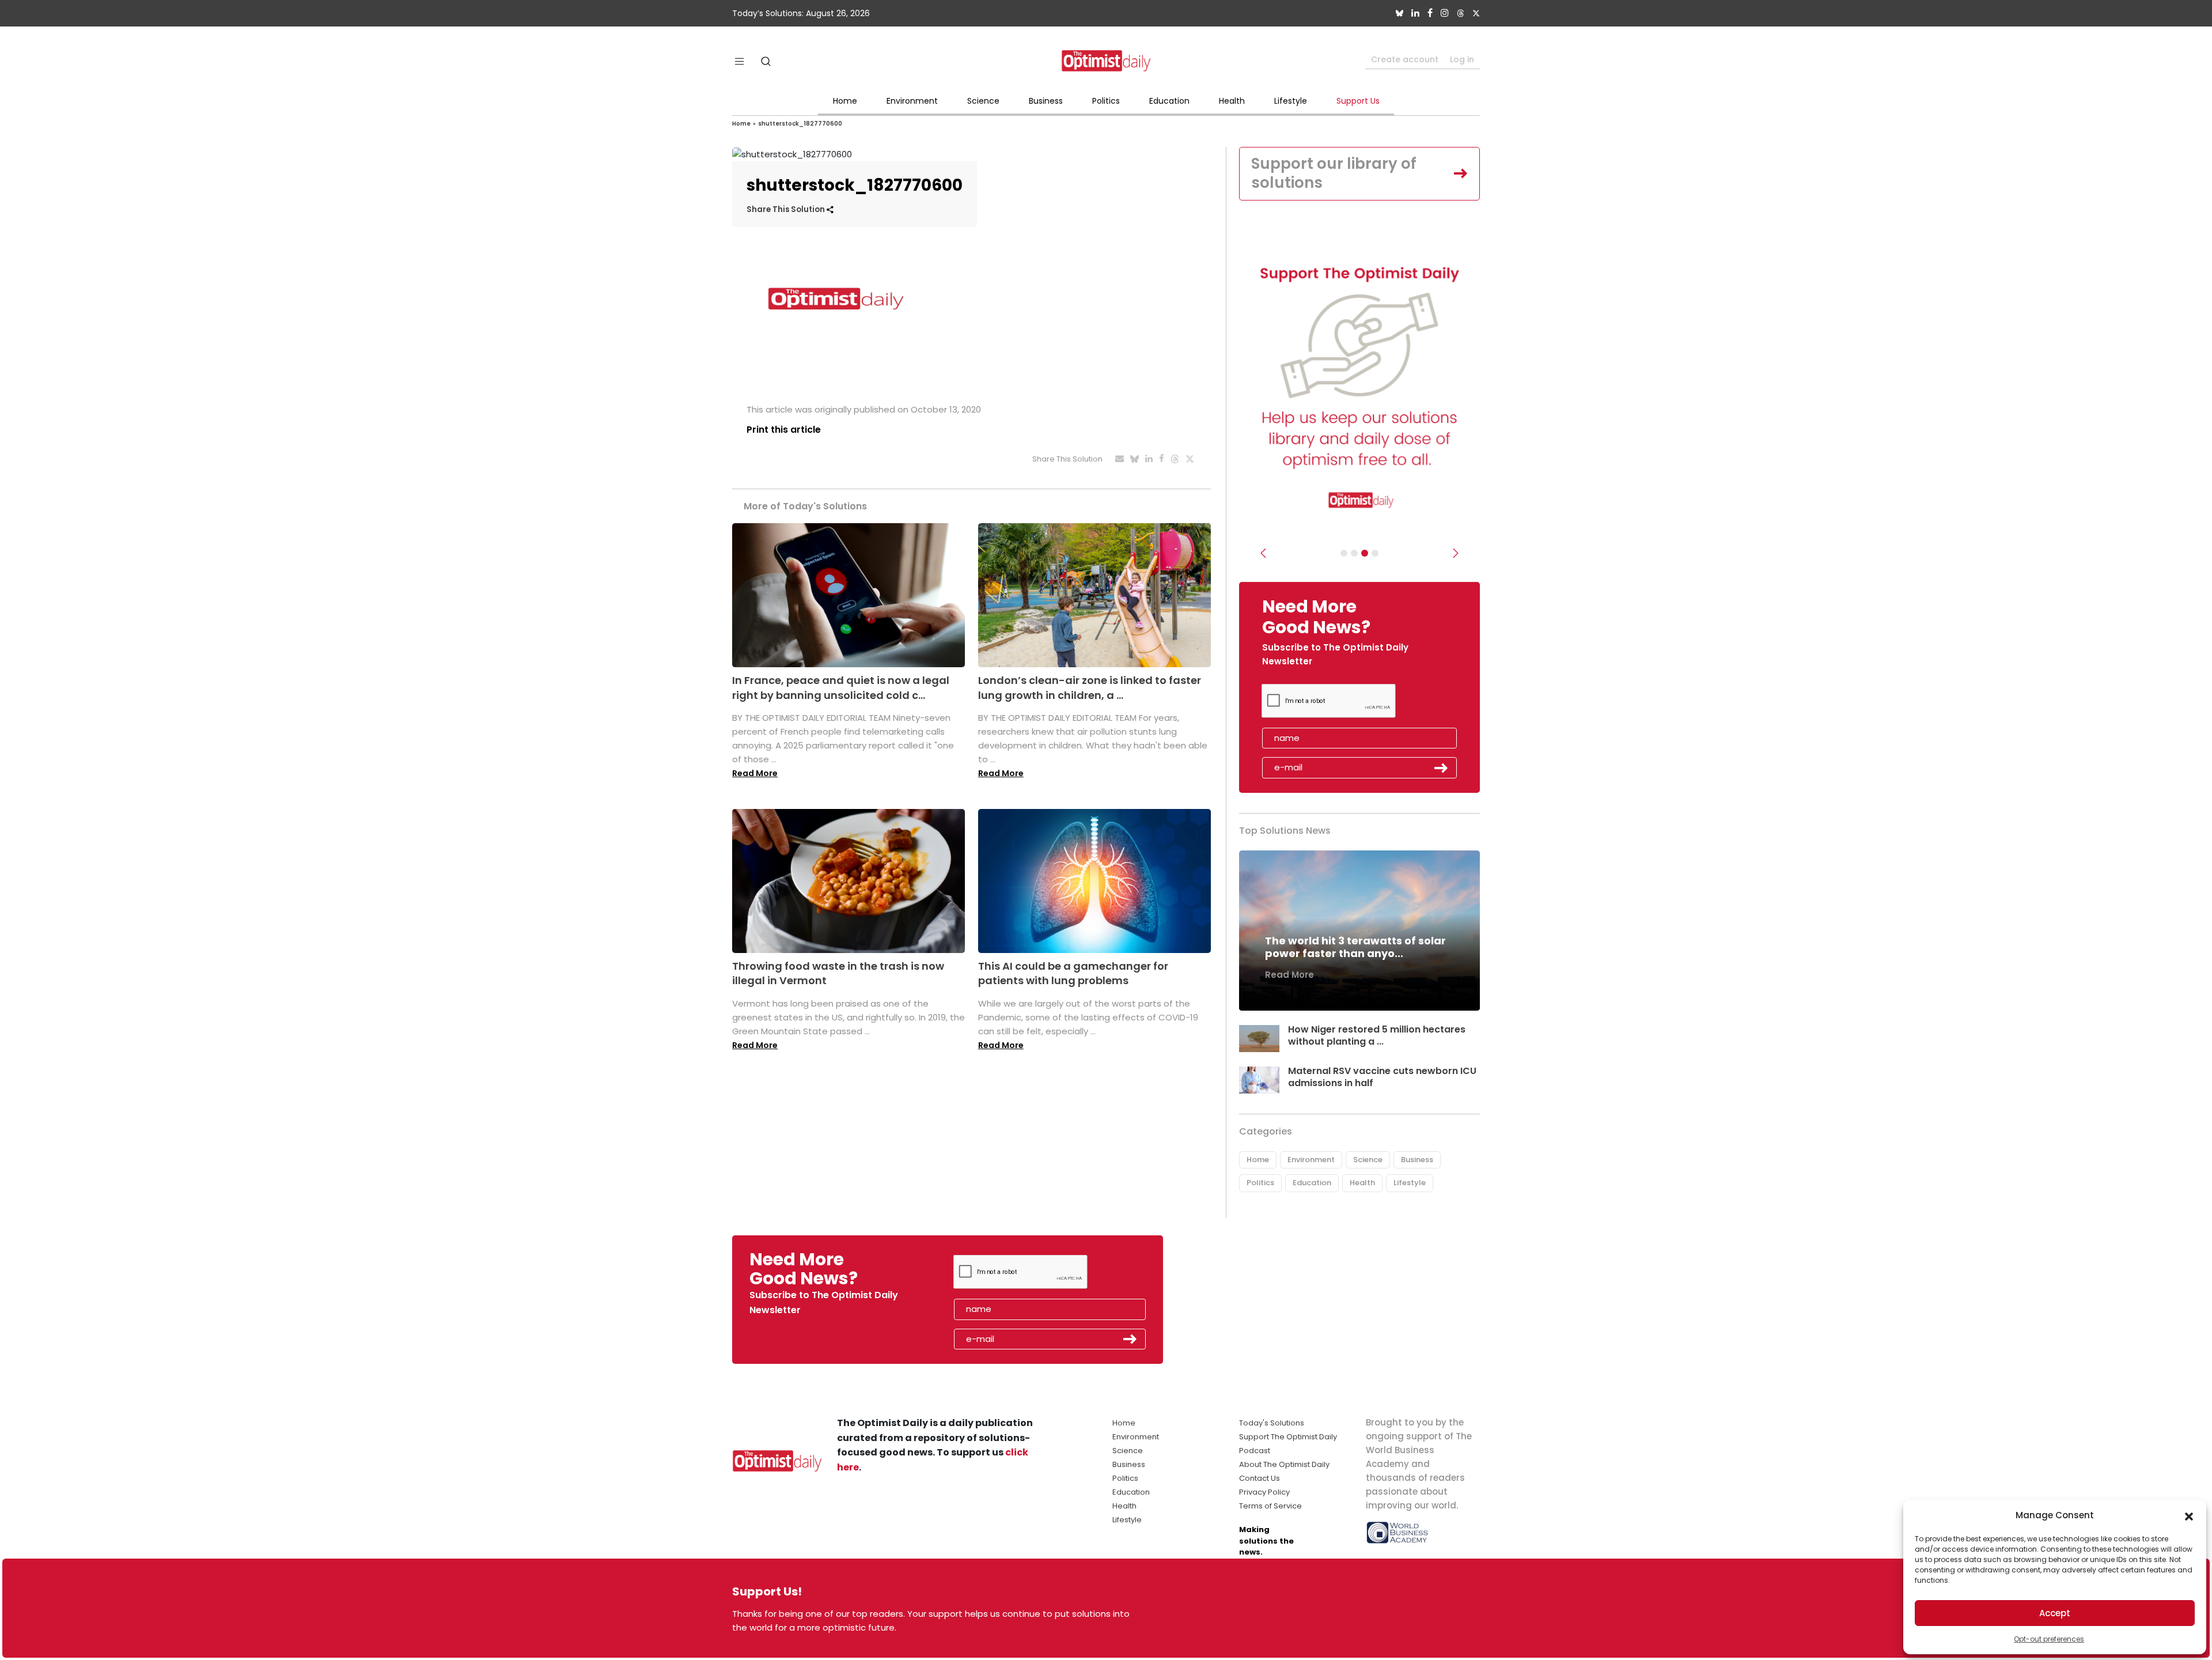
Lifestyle (1291, 101)
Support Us (1358, 101)
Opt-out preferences (2049, 1639)
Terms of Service (1270, 1506)
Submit (1441, 768)
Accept (2055, 1613)
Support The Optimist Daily (1288, 1437)
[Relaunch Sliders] (1375, 553)
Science (983, 101)
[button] (2189, 1515)
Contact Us (1260, 1478)
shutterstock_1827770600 (800, 124)
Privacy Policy (1264, 1492)
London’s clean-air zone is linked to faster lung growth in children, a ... (1090, 687)
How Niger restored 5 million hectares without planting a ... (1377, 1035)
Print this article (784, 430)
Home (845, 101)
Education (1169, 101)
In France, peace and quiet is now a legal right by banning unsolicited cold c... (841, 687)
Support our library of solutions (1334, 173)
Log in (1462, 59)
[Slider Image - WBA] (1354, 553)
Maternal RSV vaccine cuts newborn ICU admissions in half (1382, 1077)
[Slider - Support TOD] (1365, 553)
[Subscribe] (1344, 553)
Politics (1106, 101)
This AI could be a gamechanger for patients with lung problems (1073, 973)
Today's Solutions (1272, 1423)
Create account (1405, 59)
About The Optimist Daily (1284, 1464)
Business (1046, 101)
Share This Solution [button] (787, 209)
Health (1232, 101)
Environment (912, 101)
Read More (755, 773)
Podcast (1255, 1451)
